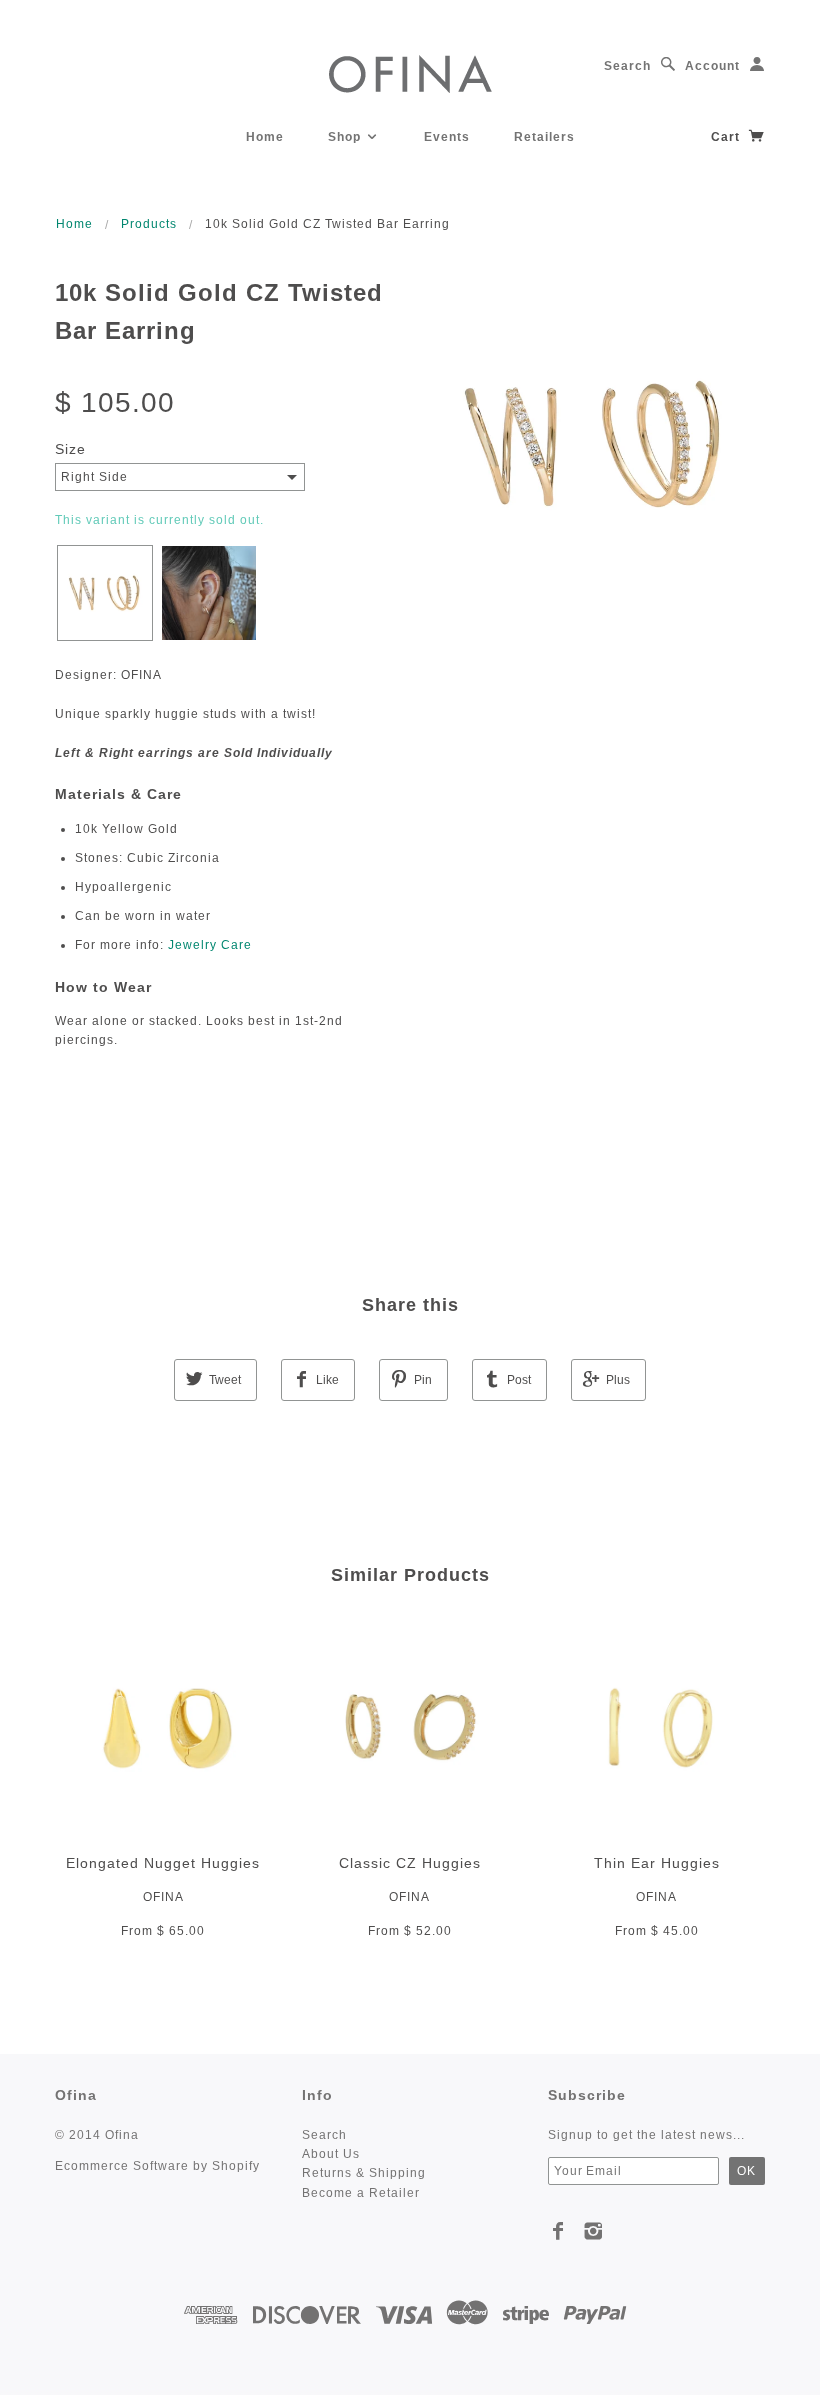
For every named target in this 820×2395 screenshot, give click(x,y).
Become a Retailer (361, 2193)
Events (447, 137)
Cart (727, 137)
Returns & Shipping (364, 2173)
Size (70, 449)
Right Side (94, 477)
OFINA (163, 1897)
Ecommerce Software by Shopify (157, 2166)
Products (149, 224)
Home (265, 137)
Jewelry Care (210, 945)
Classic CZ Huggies (410, 1863)
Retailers (544, 137)
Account (712, 66)
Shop (346, 137)
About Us (331, 2154)
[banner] (410, 72)
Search (627, 66)
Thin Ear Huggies (657, 1863)
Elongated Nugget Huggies (163, 1863)
